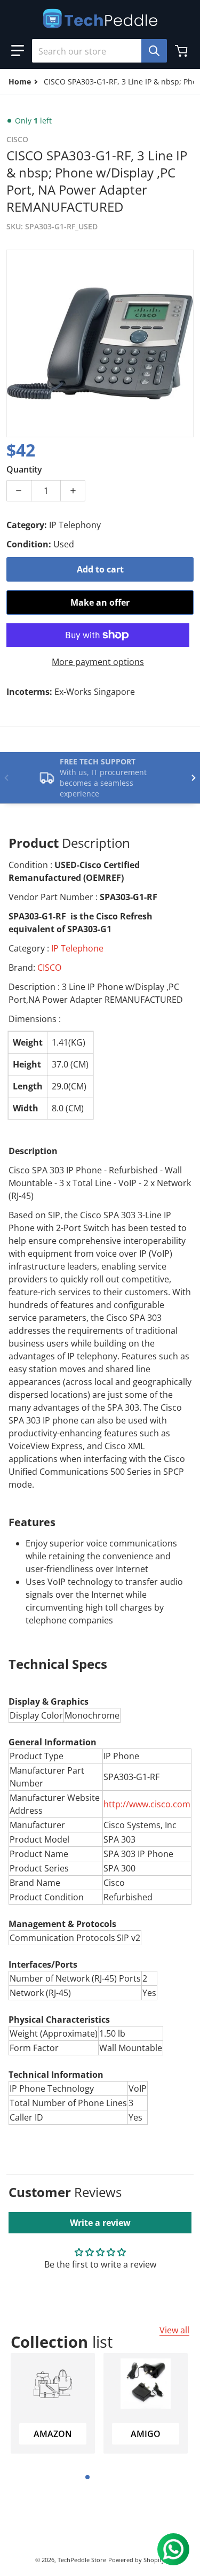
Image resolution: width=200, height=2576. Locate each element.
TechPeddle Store (82, 2560)
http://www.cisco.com (147, 1804)
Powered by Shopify (137, 2560)
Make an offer (100, 602)
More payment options (98, 662)
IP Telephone (77, 948)
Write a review (100, 2223)
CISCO (49, 968)
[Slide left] (6, 778)
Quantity (24, 469)
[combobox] (95, 51)
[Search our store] (154, 51)
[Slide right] (194, 778)
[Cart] (182, 51)
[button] (18, 51)
